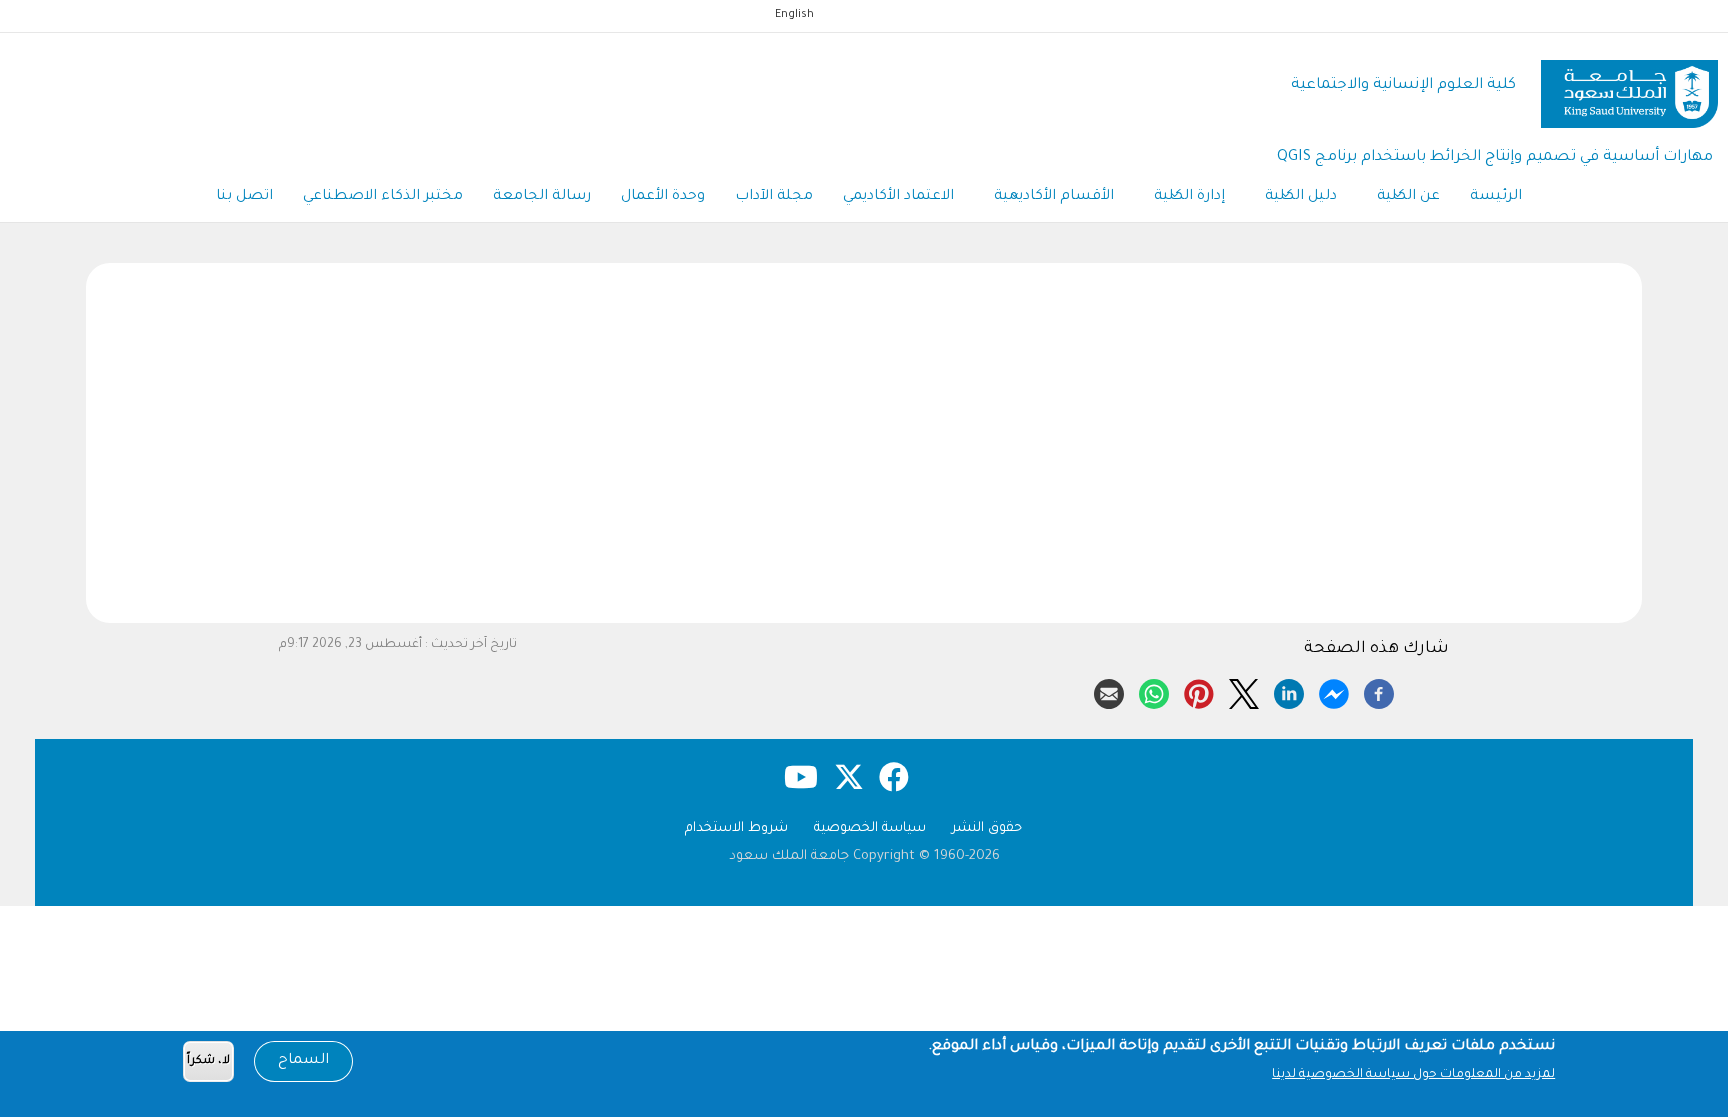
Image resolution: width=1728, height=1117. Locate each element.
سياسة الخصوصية (870, 828)
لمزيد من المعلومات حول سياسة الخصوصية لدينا (1413, 1075)
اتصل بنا (244, 197)
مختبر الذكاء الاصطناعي (383, 197)
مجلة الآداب (774, 197)
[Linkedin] (1289, 691)
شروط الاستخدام (736, 828)
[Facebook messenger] (1334, 691)
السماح (303, 1061)
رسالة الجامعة (542, 197)
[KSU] (1629, 86)
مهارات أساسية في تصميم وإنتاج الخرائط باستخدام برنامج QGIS (1495, 157)
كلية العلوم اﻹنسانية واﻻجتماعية (1403, 85)
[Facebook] (1379, 691)
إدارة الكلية (1189, 197)
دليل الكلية (1301, 197)
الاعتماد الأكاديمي (898, 197)
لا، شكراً (208, 1061)
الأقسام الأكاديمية (1054, 197)
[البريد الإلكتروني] (1109, 691)
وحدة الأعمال (663, 197)
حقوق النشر (987, 828)
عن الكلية (1408, 197)
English (794, 15)
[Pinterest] (1199, 691)
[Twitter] (1244, 691)
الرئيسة (1496, 197)
